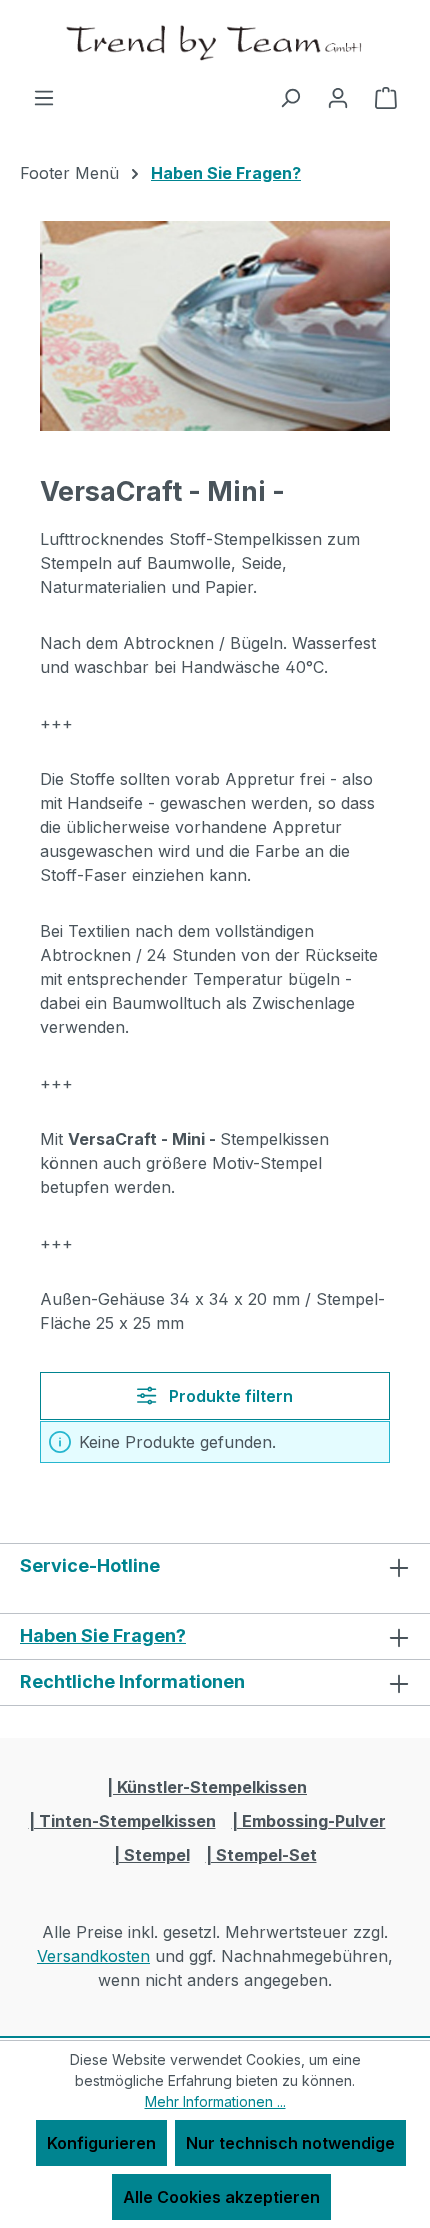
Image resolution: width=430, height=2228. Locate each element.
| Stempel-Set (261, 1855)
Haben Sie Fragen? (103, 1635)
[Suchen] (290, 97)
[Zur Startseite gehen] (215, 42)
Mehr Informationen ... (215, 2101)
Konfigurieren (101, 2143)
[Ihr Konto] (338, 97)
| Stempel (152, 1855)
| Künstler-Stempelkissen (207, 1787)
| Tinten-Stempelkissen (122, 1821)
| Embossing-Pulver (309, 1821)
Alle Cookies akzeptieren (221, 2197)
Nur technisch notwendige (290, 2143)
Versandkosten (93, 1956)
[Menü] (44, 97)
